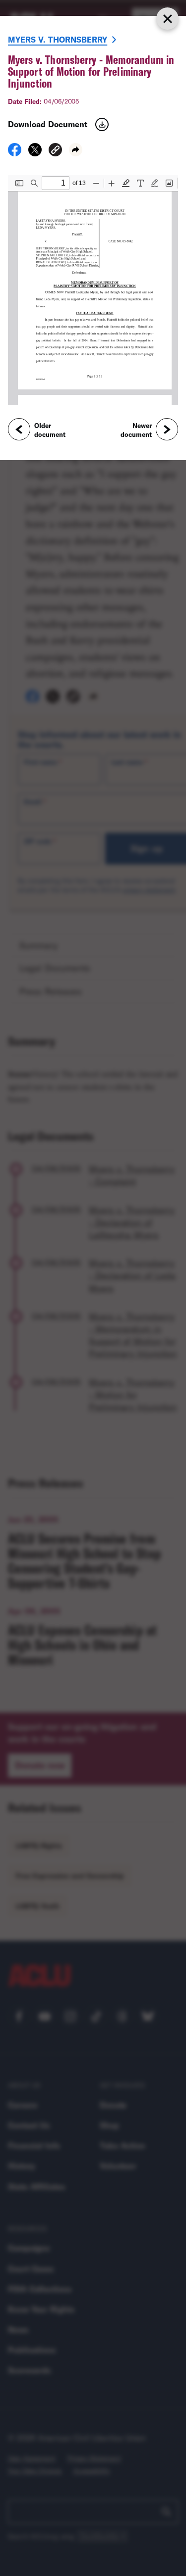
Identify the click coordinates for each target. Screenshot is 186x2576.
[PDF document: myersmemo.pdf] (93, 290)
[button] (55, 151)
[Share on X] (35, 153)
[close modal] (167, 19)
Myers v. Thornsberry (58, 39)
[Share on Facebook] (15, 153)
